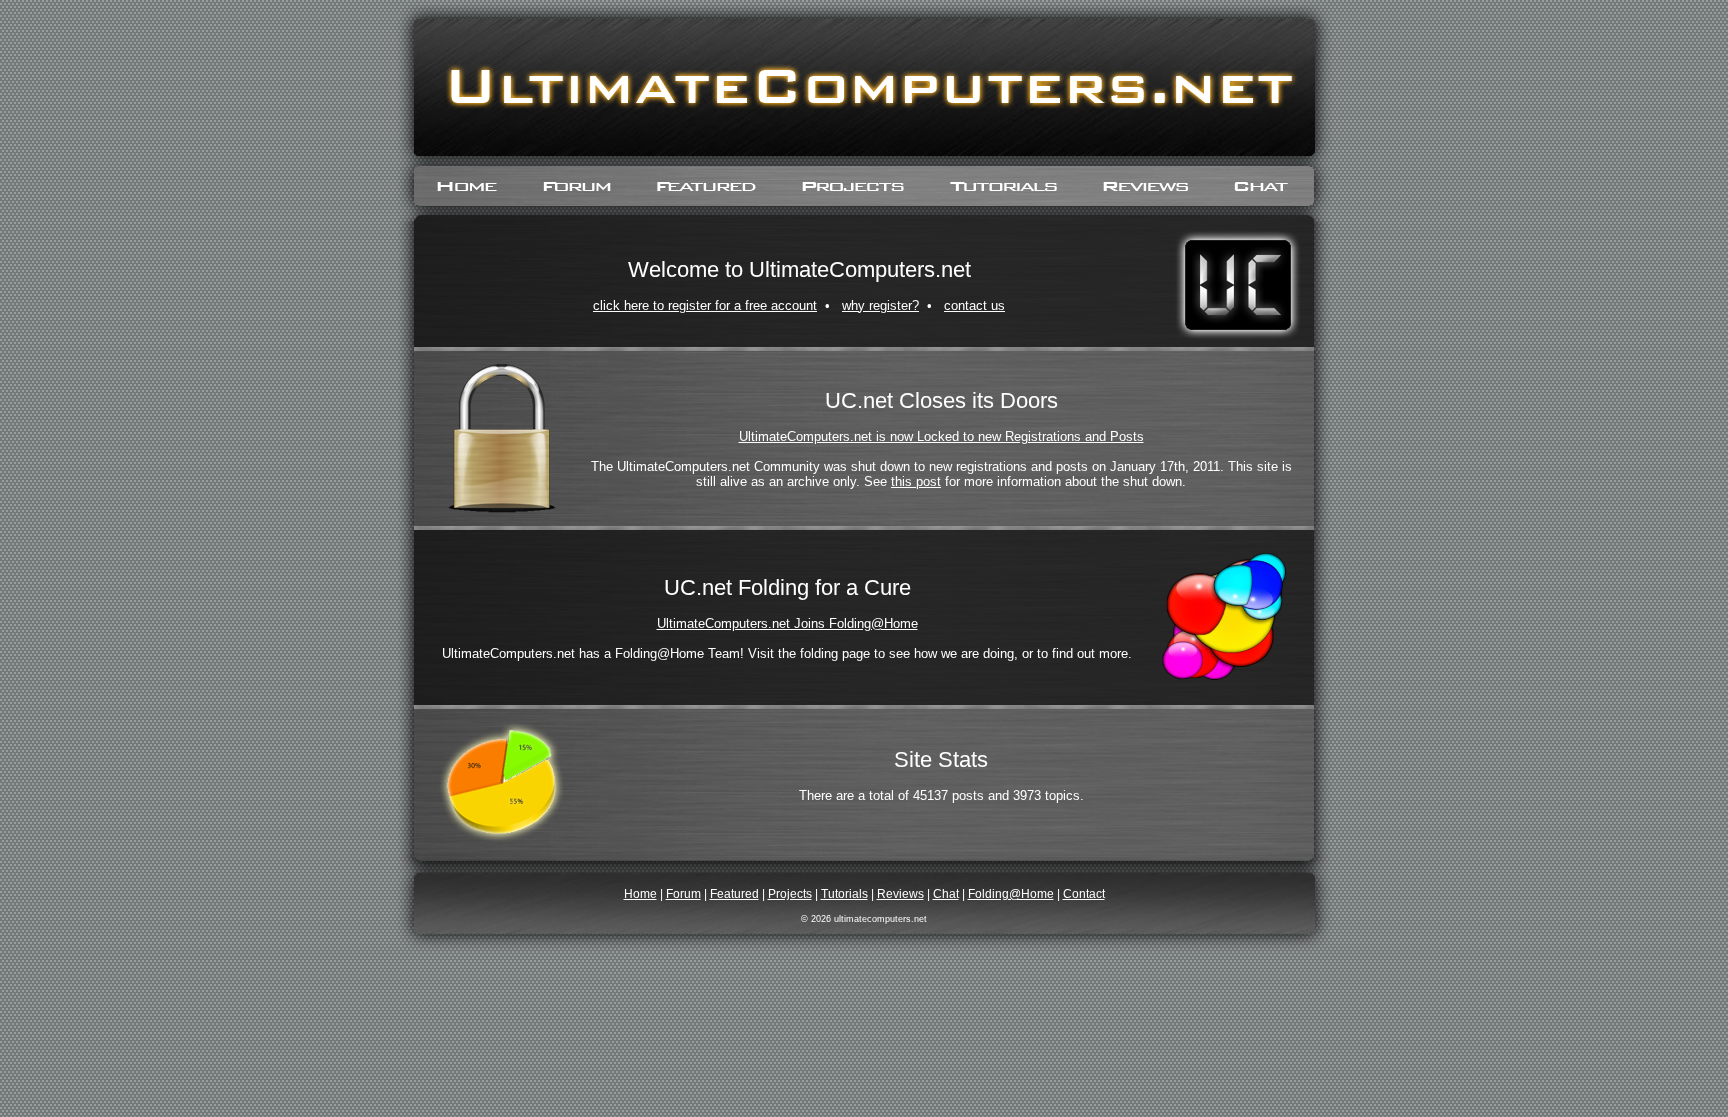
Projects (790, 894)
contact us (974, 305)
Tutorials (844, 894)
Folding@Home (1011, 894)
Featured (734, 894)
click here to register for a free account (705, 305)
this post (916, 481)
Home (640, 894)
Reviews (900, 894)
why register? (880, 305)
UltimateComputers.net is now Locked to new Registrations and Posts (941, 436)
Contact (1084, 894)
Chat (946, 894)
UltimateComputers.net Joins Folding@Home (787, 623)
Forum (683, 894)
